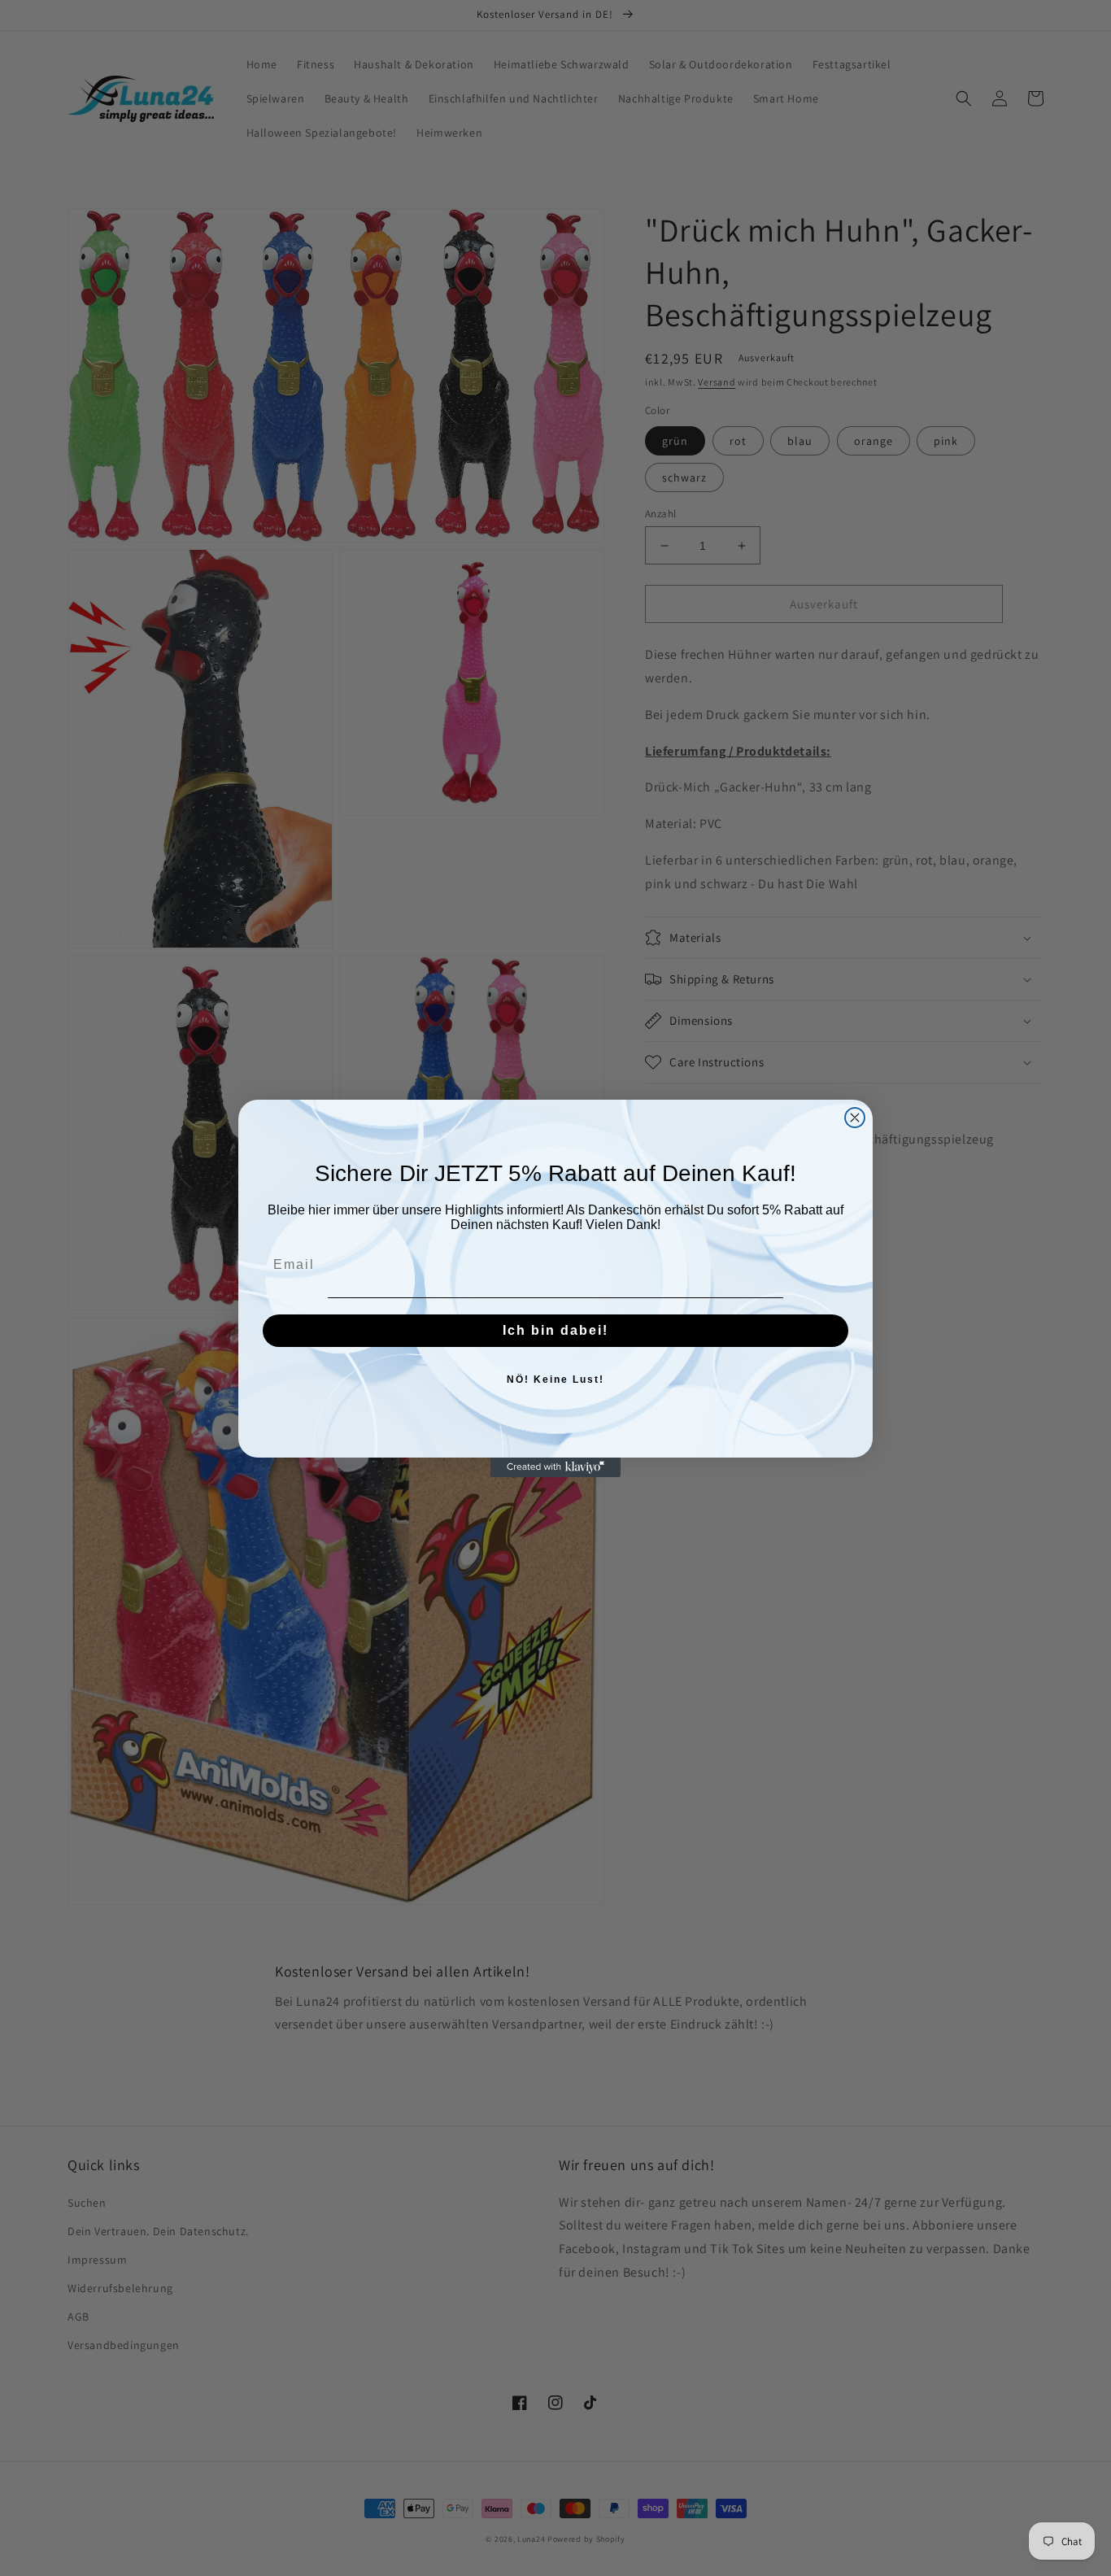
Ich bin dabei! (555, 1330)
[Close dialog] (855, 1118)
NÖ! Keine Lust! (555, 1380)
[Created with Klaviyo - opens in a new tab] (555, 1467)
